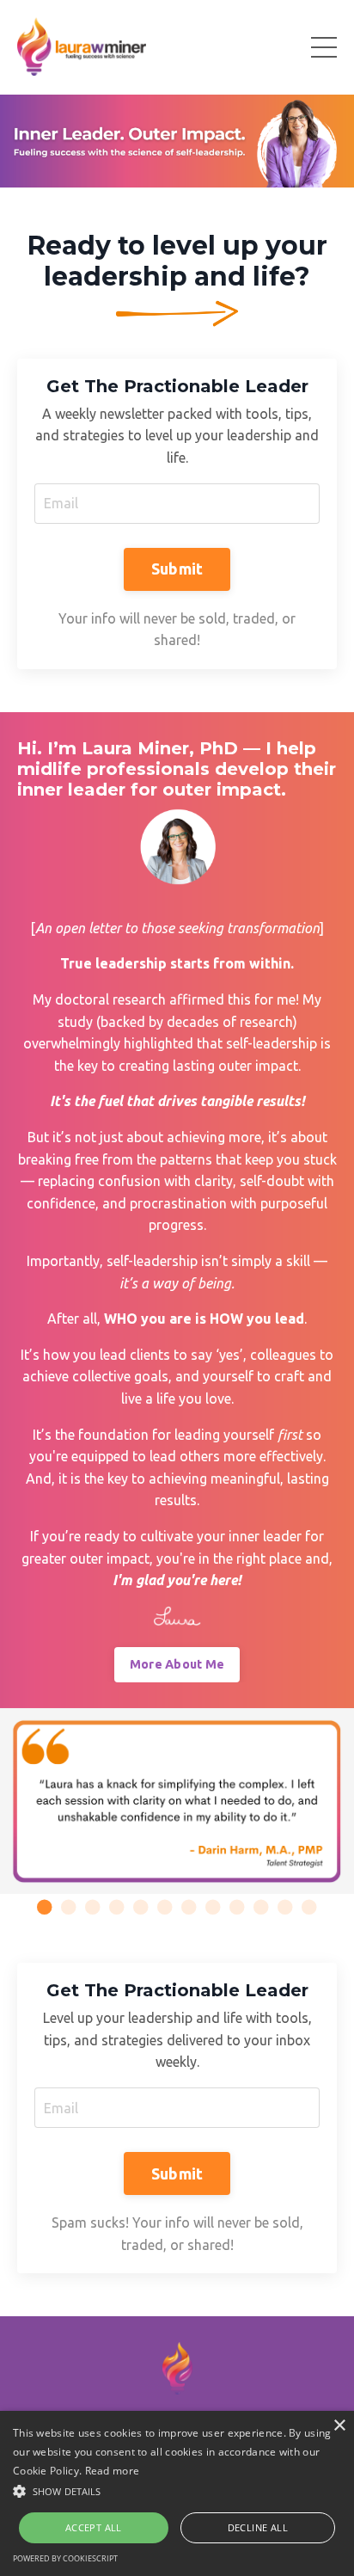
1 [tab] (45, 1907)
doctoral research (110, 999)
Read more (113, 2471)
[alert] (177, 2493)
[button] (177, 2491)
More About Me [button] (177, 1664)
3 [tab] (93, 1907)
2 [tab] (69, 1907)
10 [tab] (261, 1907)
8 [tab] (213, 1907)
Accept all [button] (94, 2527)
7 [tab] (189, 1907)
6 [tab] (165, 1907)
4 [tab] (117, 1907)
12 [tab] (309, 1907)
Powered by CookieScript (65, 2558)
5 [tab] (141, 1907)
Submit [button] (177, 569)
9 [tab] (237, 1907)
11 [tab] (285, 1907)
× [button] (339, 2426)
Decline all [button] (258, 2527)
